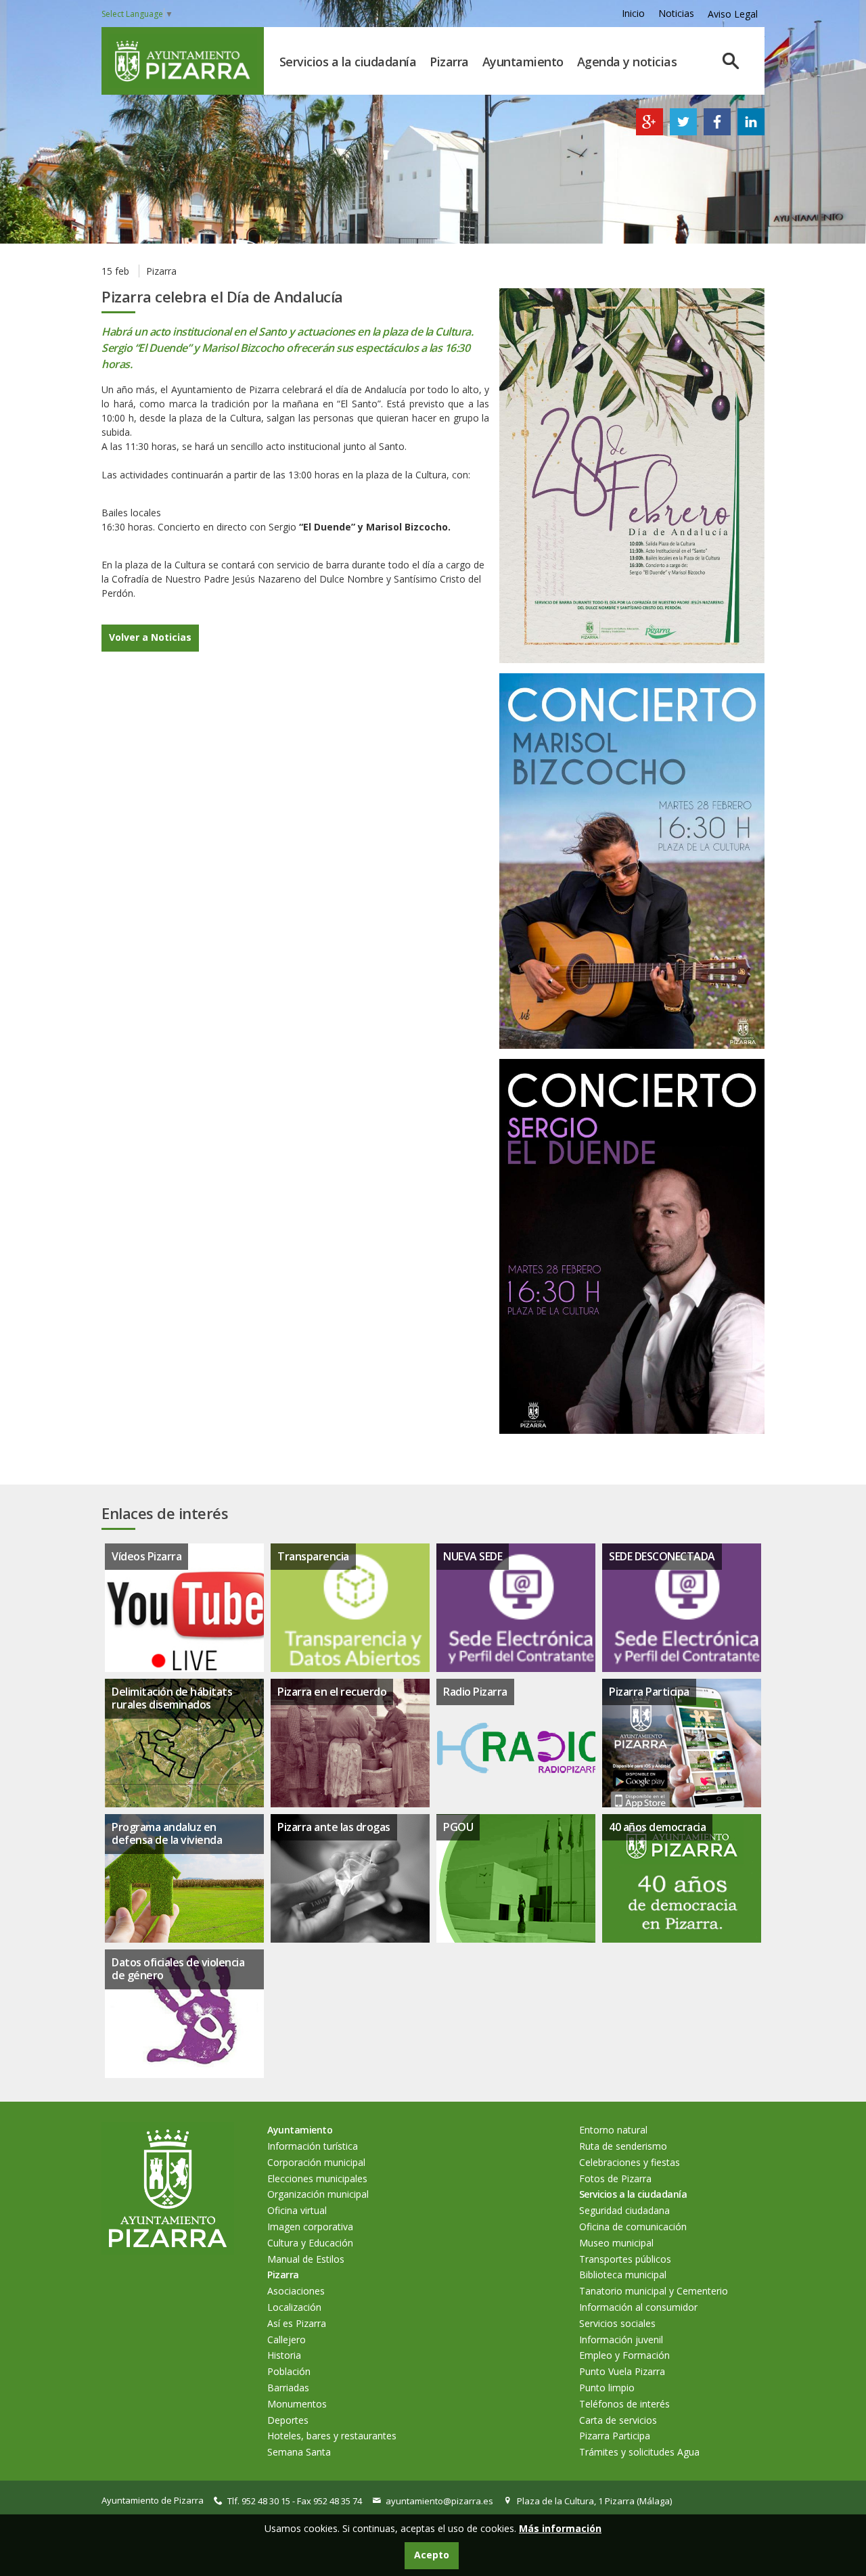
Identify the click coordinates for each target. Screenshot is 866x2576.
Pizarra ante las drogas (334, 1827)
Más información (560, 2528)
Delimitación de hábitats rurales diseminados (172, 1698)
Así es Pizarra (297, 2323)
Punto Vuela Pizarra (622, 2371)
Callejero (287, 2340)
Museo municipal (616, 2243)
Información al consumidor (638, 2307)
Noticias (676, 13)
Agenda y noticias (627, 62)
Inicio (633, 13)
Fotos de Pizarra (615, 2178)
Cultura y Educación (310, 2243)
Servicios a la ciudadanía (348, 62)
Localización (294, 2307)
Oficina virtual (297, 2210)
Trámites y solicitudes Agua (639, 2452)
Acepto (432, 2555)
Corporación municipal (316, 2162)
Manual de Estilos (306, 2259)
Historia (284, 2355)
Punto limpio (607, 2388)
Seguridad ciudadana (624, 2210)
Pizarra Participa (649, 1692)
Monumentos (297, 2404)
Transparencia (313, 1556)
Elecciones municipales (317, 2178)
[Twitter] (683, 132)
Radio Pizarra (475, 1692)
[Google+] (649, 132)
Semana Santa (299, 2452)
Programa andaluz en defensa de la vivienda (167, 1833)
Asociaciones (296, 2291)
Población (289, 2371)
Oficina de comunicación (633, 2227)
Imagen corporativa (310, 2227)
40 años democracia (657, 1827)
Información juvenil (621, 2340)
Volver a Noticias (150, 637)
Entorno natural (613, 2130)
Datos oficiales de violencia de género (178, 1969)
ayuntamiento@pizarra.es (439, 2501)
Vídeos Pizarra (146, 1556)
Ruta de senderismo (623, 2146)
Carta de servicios (618, 2420)
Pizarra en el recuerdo (332, 1692)
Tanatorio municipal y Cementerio (654, 2291)
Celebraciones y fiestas (630, 2162)
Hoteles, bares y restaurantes (332, 2436)
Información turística (313, 2146)
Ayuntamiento (523, 62)
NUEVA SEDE (473, 1556)
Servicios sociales (617, 2323)
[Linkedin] (751, 132)
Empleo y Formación (624, 2355)
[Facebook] (717, 132)
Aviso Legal (733, 14)
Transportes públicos (625, 2259)
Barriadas (288, 2388)
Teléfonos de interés (624, 2404)
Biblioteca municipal (623, 2275)
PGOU (458, 1827)
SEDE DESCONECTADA (662, 1556)
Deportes (288, 2420)
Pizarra (449, 62)
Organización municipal (318, 2194)
